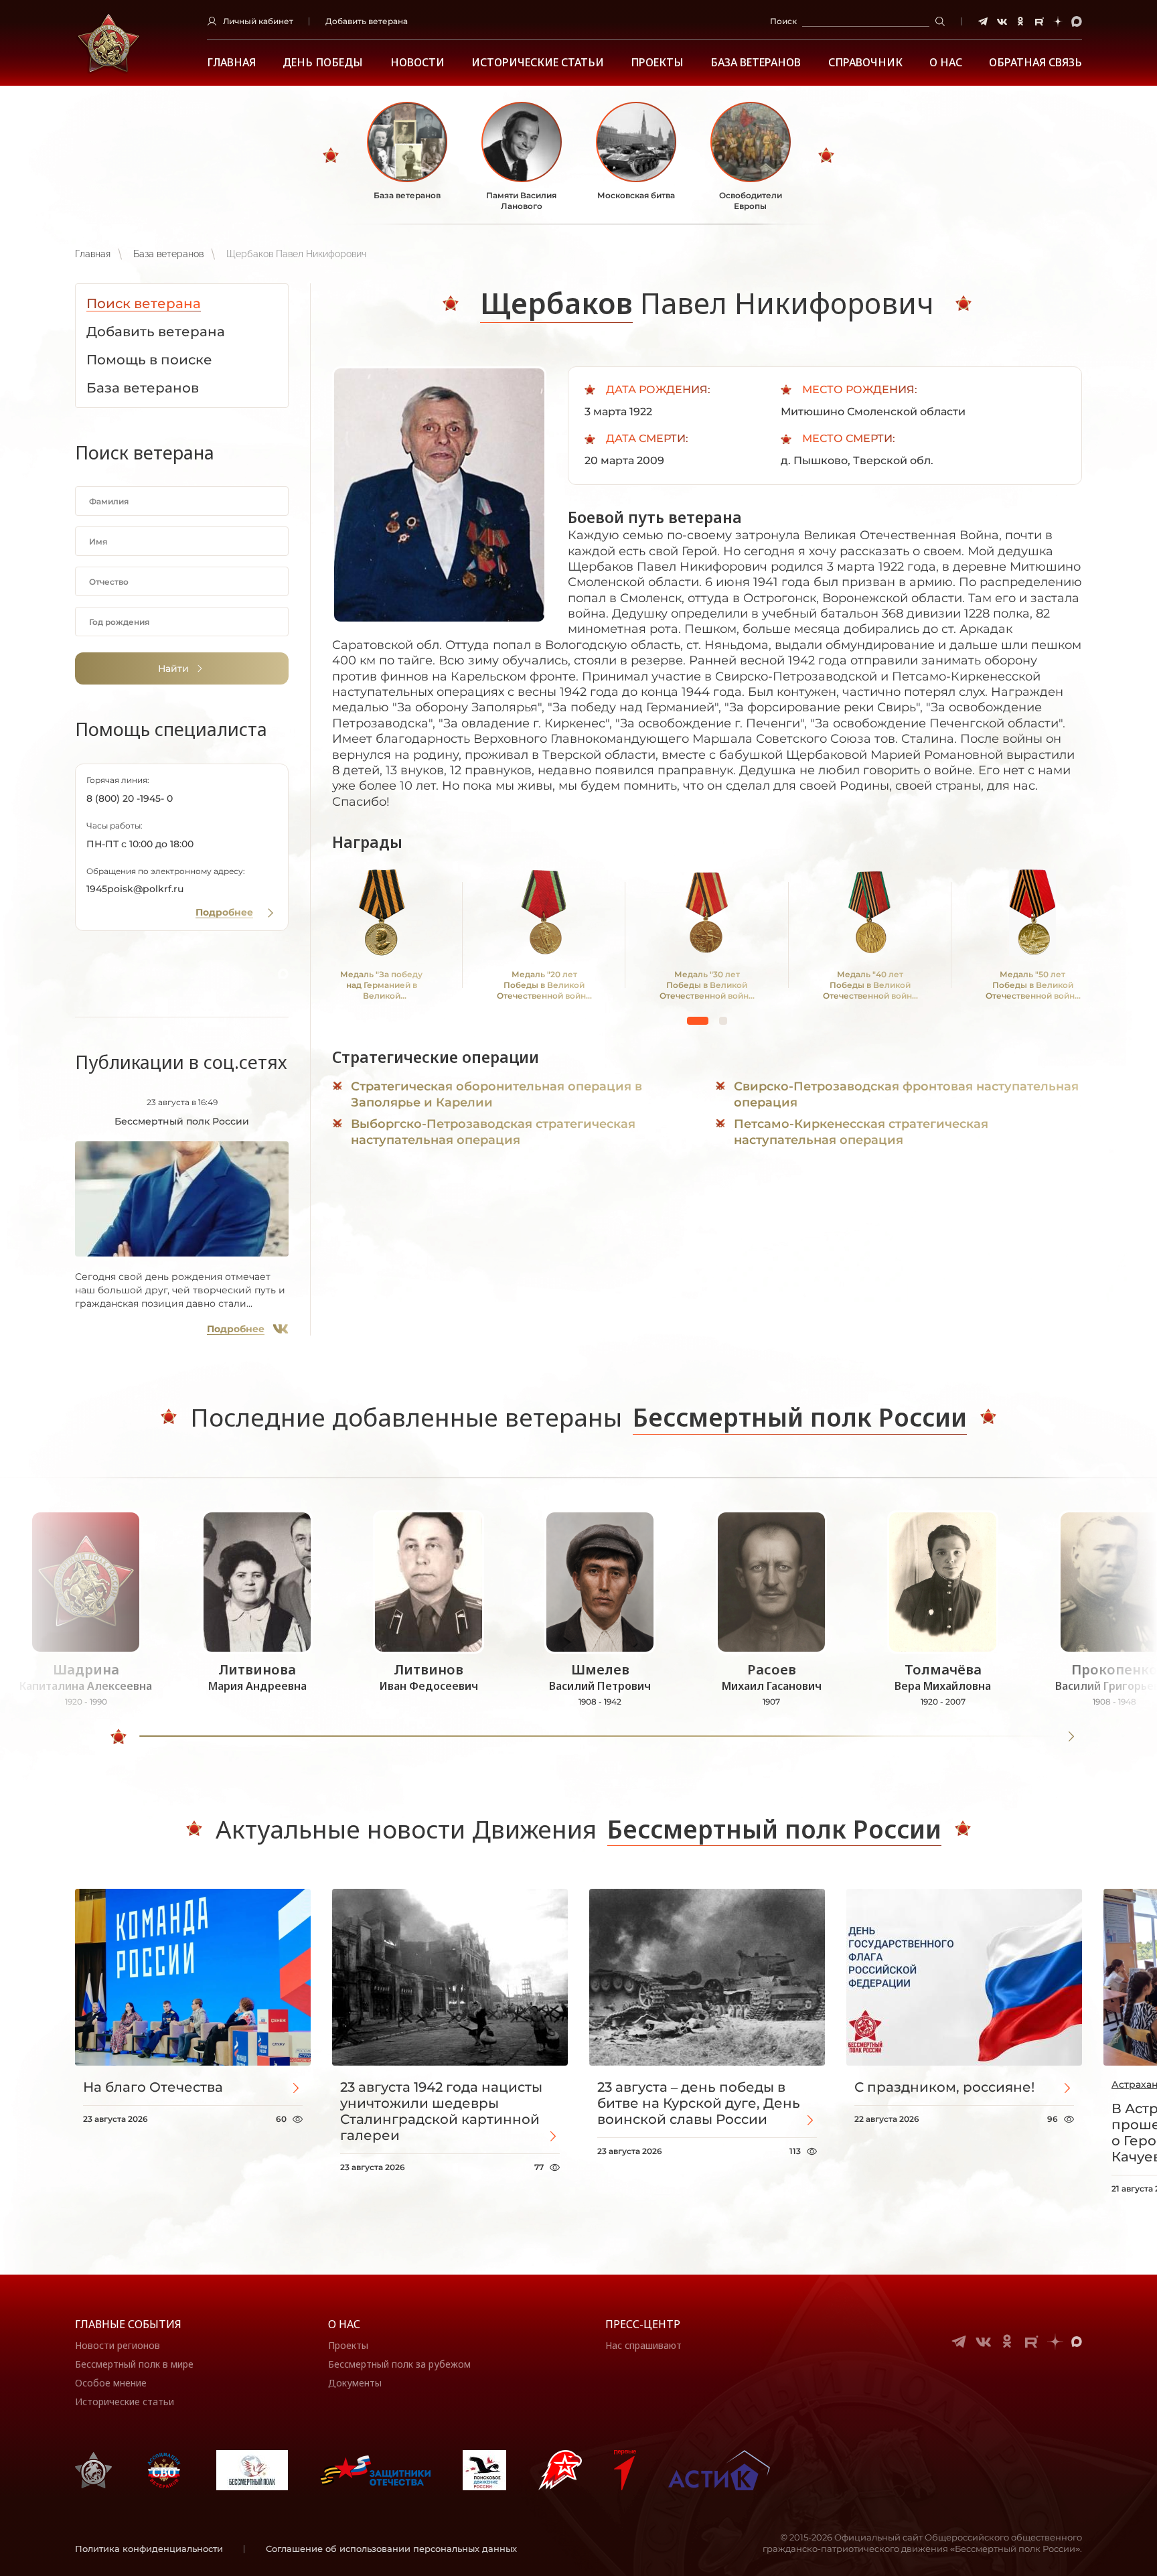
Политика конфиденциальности (149, 2549)
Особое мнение (111, 2383)
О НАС (946, 63)
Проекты (657, 63)
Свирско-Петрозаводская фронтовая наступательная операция (906, 1094)
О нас (344, 2324)
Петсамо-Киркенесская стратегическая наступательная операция (861, 1132)
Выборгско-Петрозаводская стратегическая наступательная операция (493, 1132)
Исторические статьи (538, 63)
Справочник (865, 63)
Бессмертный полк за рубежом (399, 2364)
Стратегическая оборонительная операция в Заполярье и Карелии (496, 1094)
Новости (417, 63)
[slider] (119, 1737)
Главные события (128, 2324)
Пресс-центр (643, 2324)
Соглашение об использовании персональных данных (391, 2549)
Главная (231, 63)
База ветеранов (756, 63)
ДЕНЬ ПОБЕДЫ (323, 63)
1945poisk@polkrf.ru (135, 889)
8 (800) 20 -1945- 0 (130, 798)
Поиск (783, 21)
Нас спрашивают (643, 2345)
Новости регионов (118, 2345)
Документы (355, 2383)
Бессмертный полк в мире (134, 2364)
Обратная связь (1035, 63)
